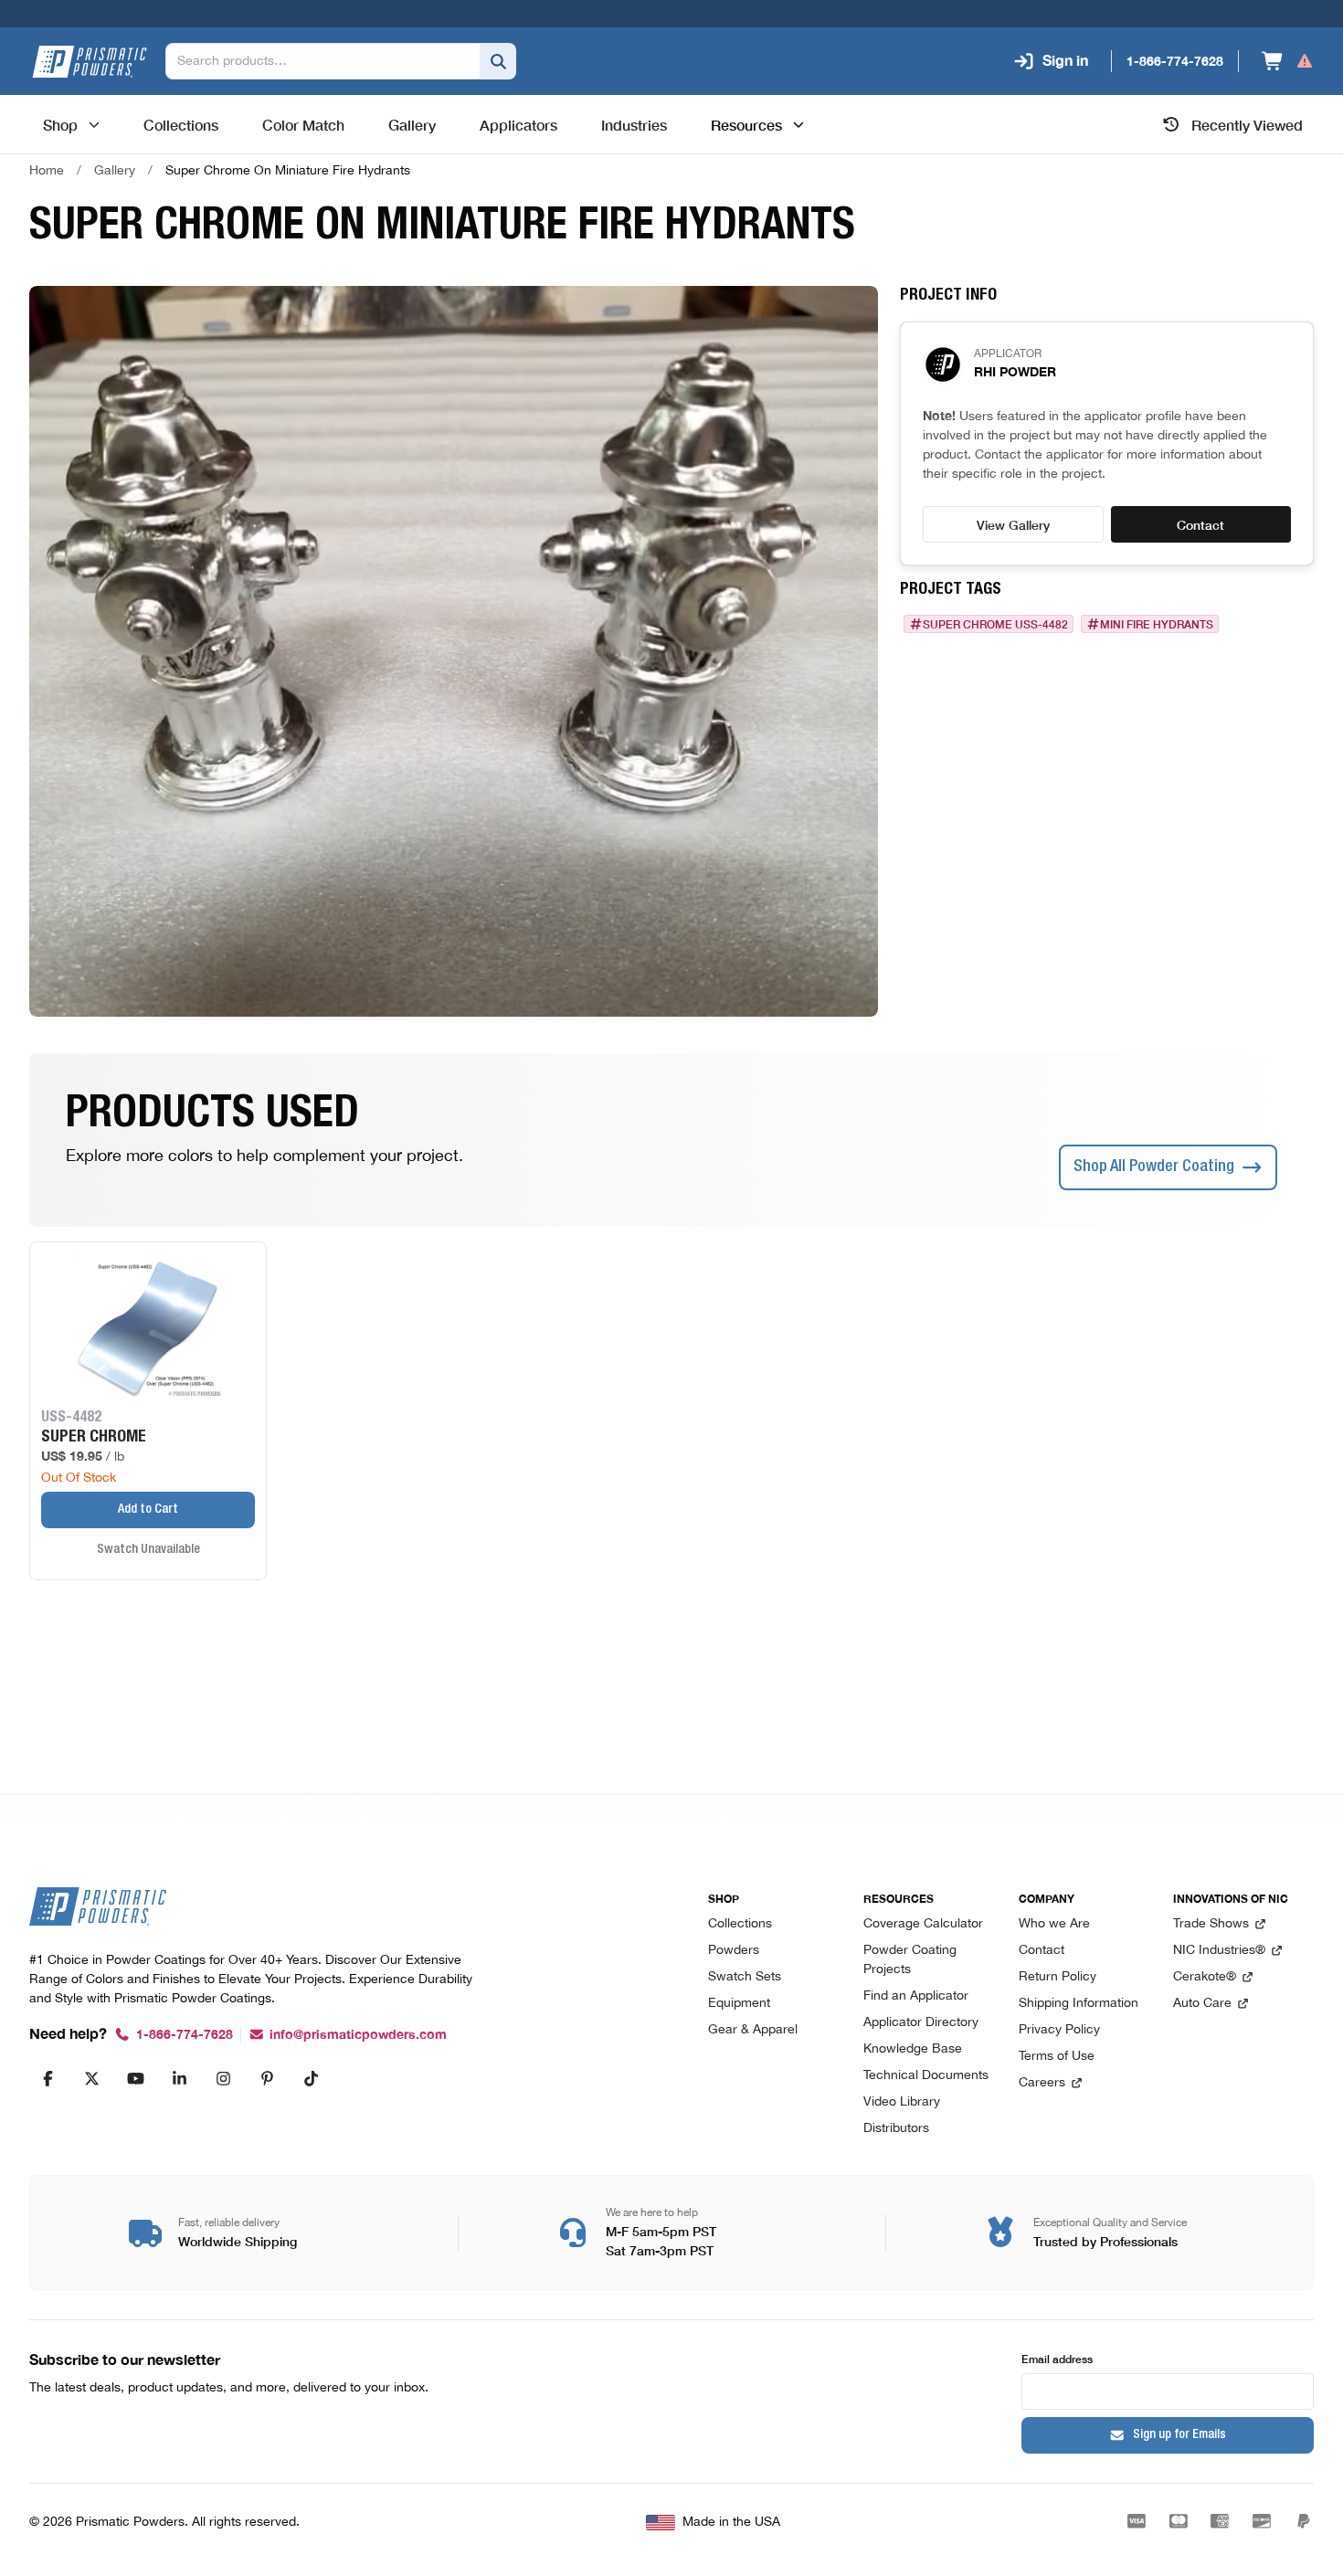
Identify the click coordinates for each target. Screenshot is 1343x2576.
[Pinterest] (267, 2078)
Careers (1042, 2083)
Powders (734, 1951)
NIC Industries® (1219, 1951)
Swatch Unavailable (148, 1550)
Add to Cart (148, 1510)
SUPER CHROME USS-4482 (995, 624)
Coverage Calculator (923, 1924)
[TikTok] (311, 2078)
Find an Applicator (916, 1996)
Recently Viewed (1247, 124)
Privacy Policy (1059, 2030)
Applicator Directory (921, 2023)
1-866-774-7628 (185, 2035)
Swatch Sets (745, 1977)
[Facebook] (48, 2078)
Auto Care (1202, 2004)
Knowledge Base (913, 2049)
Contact (1200, 524)
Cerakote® (1205, 1977)
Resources (746, 124)
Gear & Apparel (753, 2030)
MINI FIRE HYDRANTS (1157, 624)
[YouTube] (135, 2078)
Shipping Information (1079, 2004)
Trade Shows (1211, 1924)
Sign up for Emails (1179, 2435)
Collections (740, 1924)
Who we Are (1054, 1924)
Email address (1057, 2358)
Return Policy (1057, 1977)
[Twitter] (91, 2078)
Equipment (739, 2004)
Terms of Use (1057, 2057)
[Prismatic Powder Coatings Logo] (90, 62)
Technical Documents (926, 2076)
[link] (288, 171)
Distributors (896, 2129)
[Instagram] (223, 2078)
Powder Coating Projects (910, 1960)
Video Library (902, 2102)
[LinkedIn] (179, 2078)
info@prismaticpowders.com (358, 2035)
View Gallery (1013, 524)
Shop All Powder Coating (1154, 1167)
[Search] (498, 61)
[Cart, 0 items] (1288, 61)
